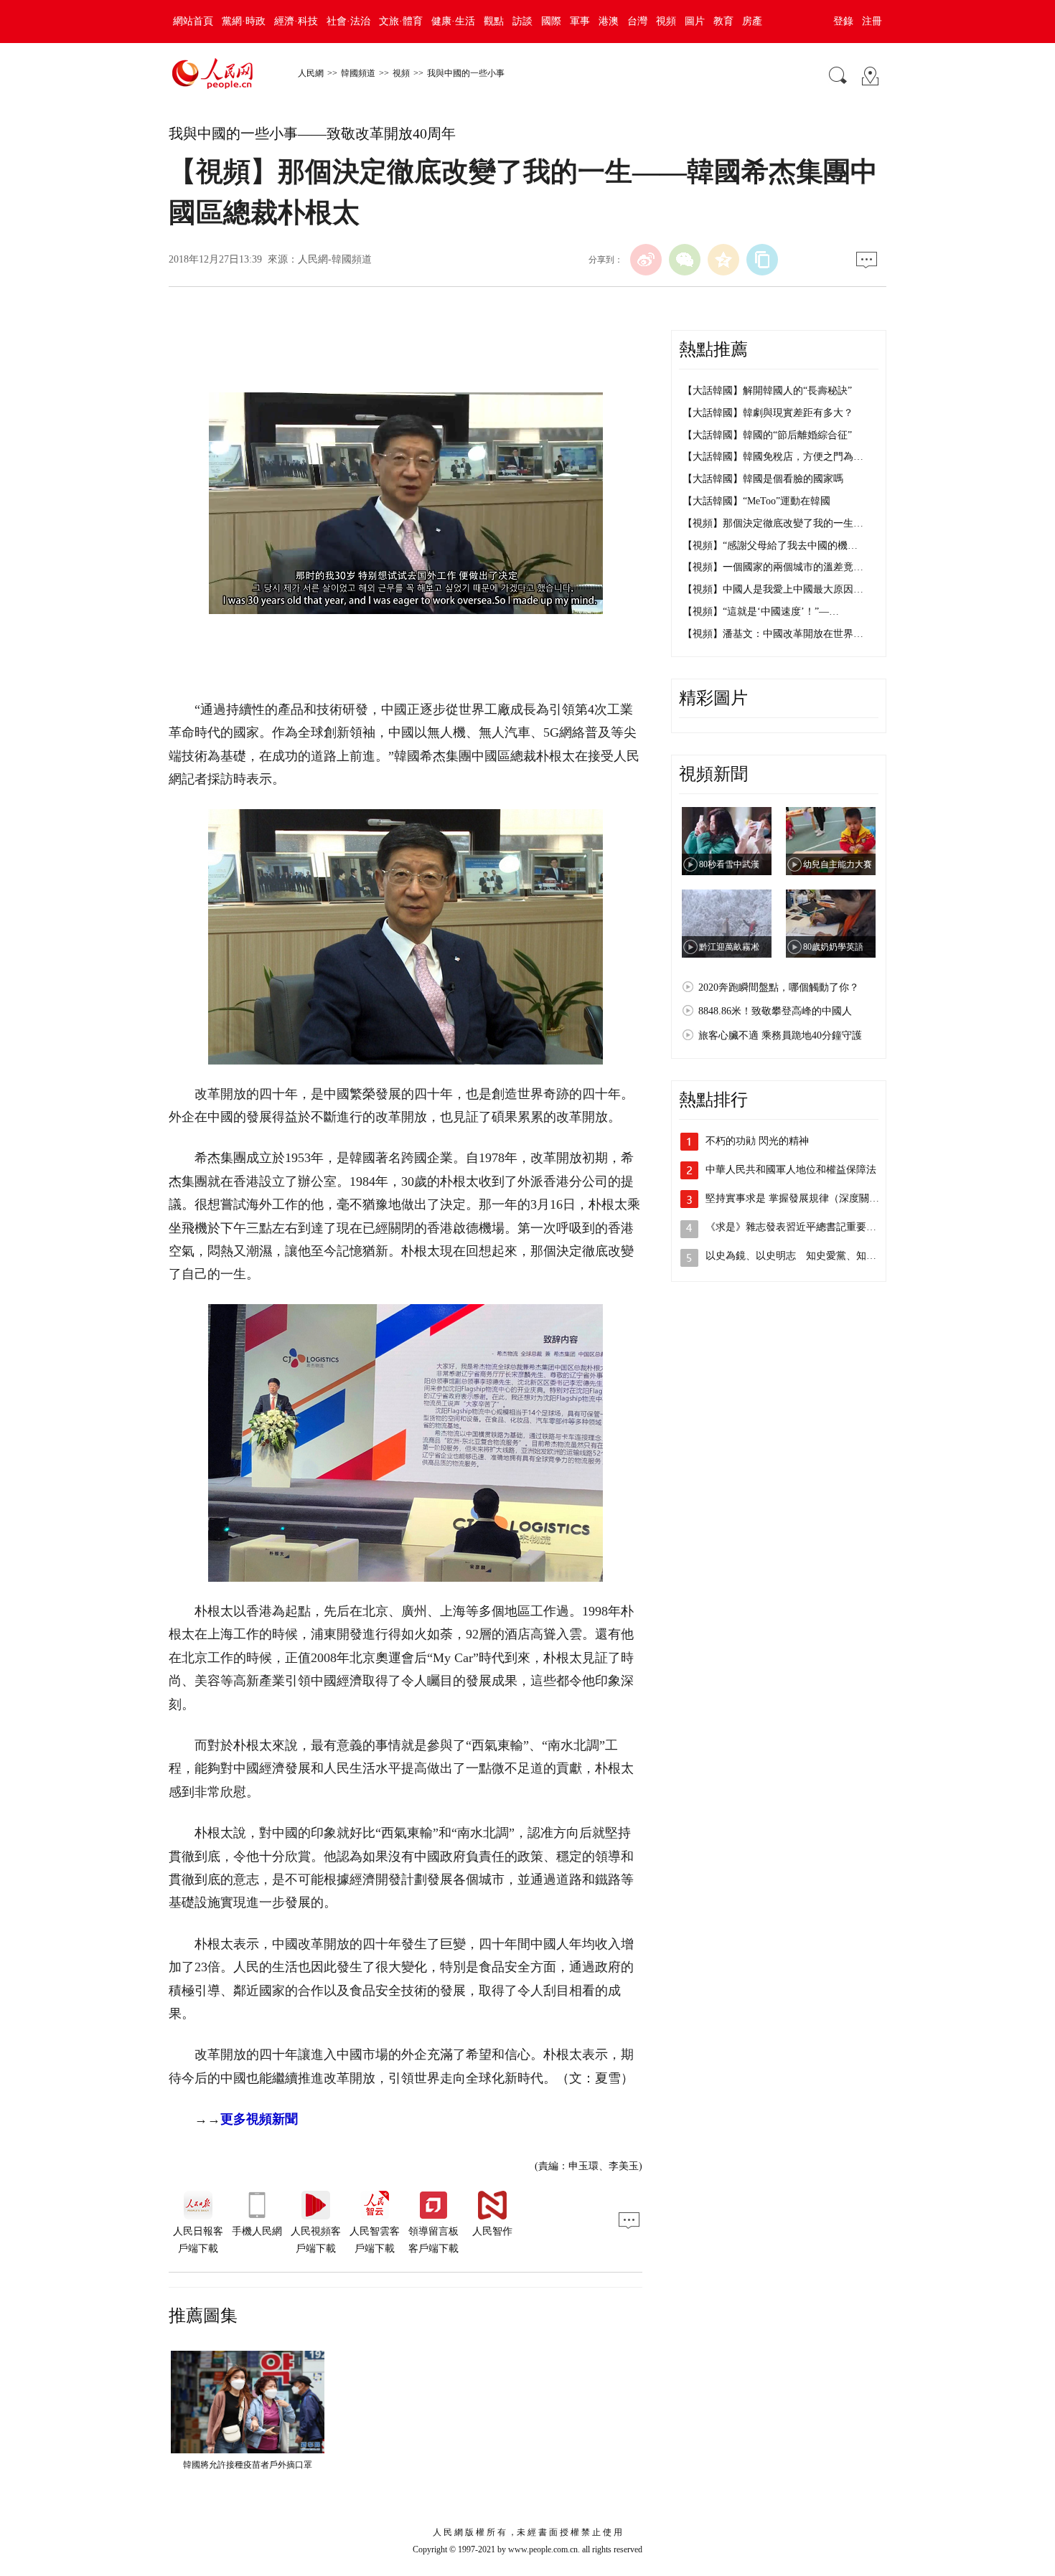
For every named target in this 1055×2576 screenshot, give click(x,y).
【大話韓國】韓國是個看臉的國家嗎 (763, 479)
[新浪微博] (646, 260)
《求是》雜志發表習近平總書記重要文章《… (806, 1227)
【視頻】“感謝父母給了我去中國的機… (770, 546)
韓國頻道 (358, 73)
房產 (752, 21)
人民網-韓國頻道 (335, 259)
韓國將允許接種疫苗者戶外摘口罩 (248, 2465)
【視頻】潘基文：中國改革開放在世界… (773, 634)
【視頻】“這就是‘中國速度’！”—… (761, 612)
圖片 (695, 21)
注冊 (872, 21)
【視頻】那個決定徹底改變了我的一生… (773, 523)
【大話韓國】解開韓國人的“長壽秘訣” (767, 391)
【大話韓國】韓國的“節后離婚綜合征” (767, 435)
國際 (551, 21)
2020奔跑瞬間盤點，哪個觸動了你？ (779, 987)
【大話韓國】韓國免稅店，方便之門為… (773, 457)
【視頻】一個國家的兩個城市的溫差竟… (773, 567)
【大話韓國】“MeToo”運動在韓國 (756, 501)
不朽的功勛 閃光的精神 (757, 1141)
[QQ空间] (723, 260)
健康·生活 (453, 21)
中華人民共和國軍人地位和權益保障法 (791, 1170)
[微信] (685, 260)
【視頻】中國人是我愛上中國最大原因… (773, 589)
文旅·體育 (401, 21)
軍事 (580, 21)
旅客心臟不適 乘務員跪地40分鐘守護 (780, 1035)
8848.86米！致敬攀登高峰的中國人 (775, 1011)
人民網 (311, 73)
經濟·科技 (296, 21)
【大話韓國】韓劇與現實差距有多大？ (768, 413)
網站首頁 (193, 21)
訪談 (522, 21)
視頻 (666, 21)
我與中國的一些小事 (466, 73)
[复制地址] (762, 260)
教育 (723, 21)
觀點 (494, 21)
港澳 (609, 21)
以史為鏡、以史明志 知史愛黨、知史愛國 (801, 1256)
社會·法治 (348, 21)
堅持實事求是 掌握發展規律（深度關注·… (799, 1198)
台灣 (637, 21)
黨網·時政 (244, 21)
